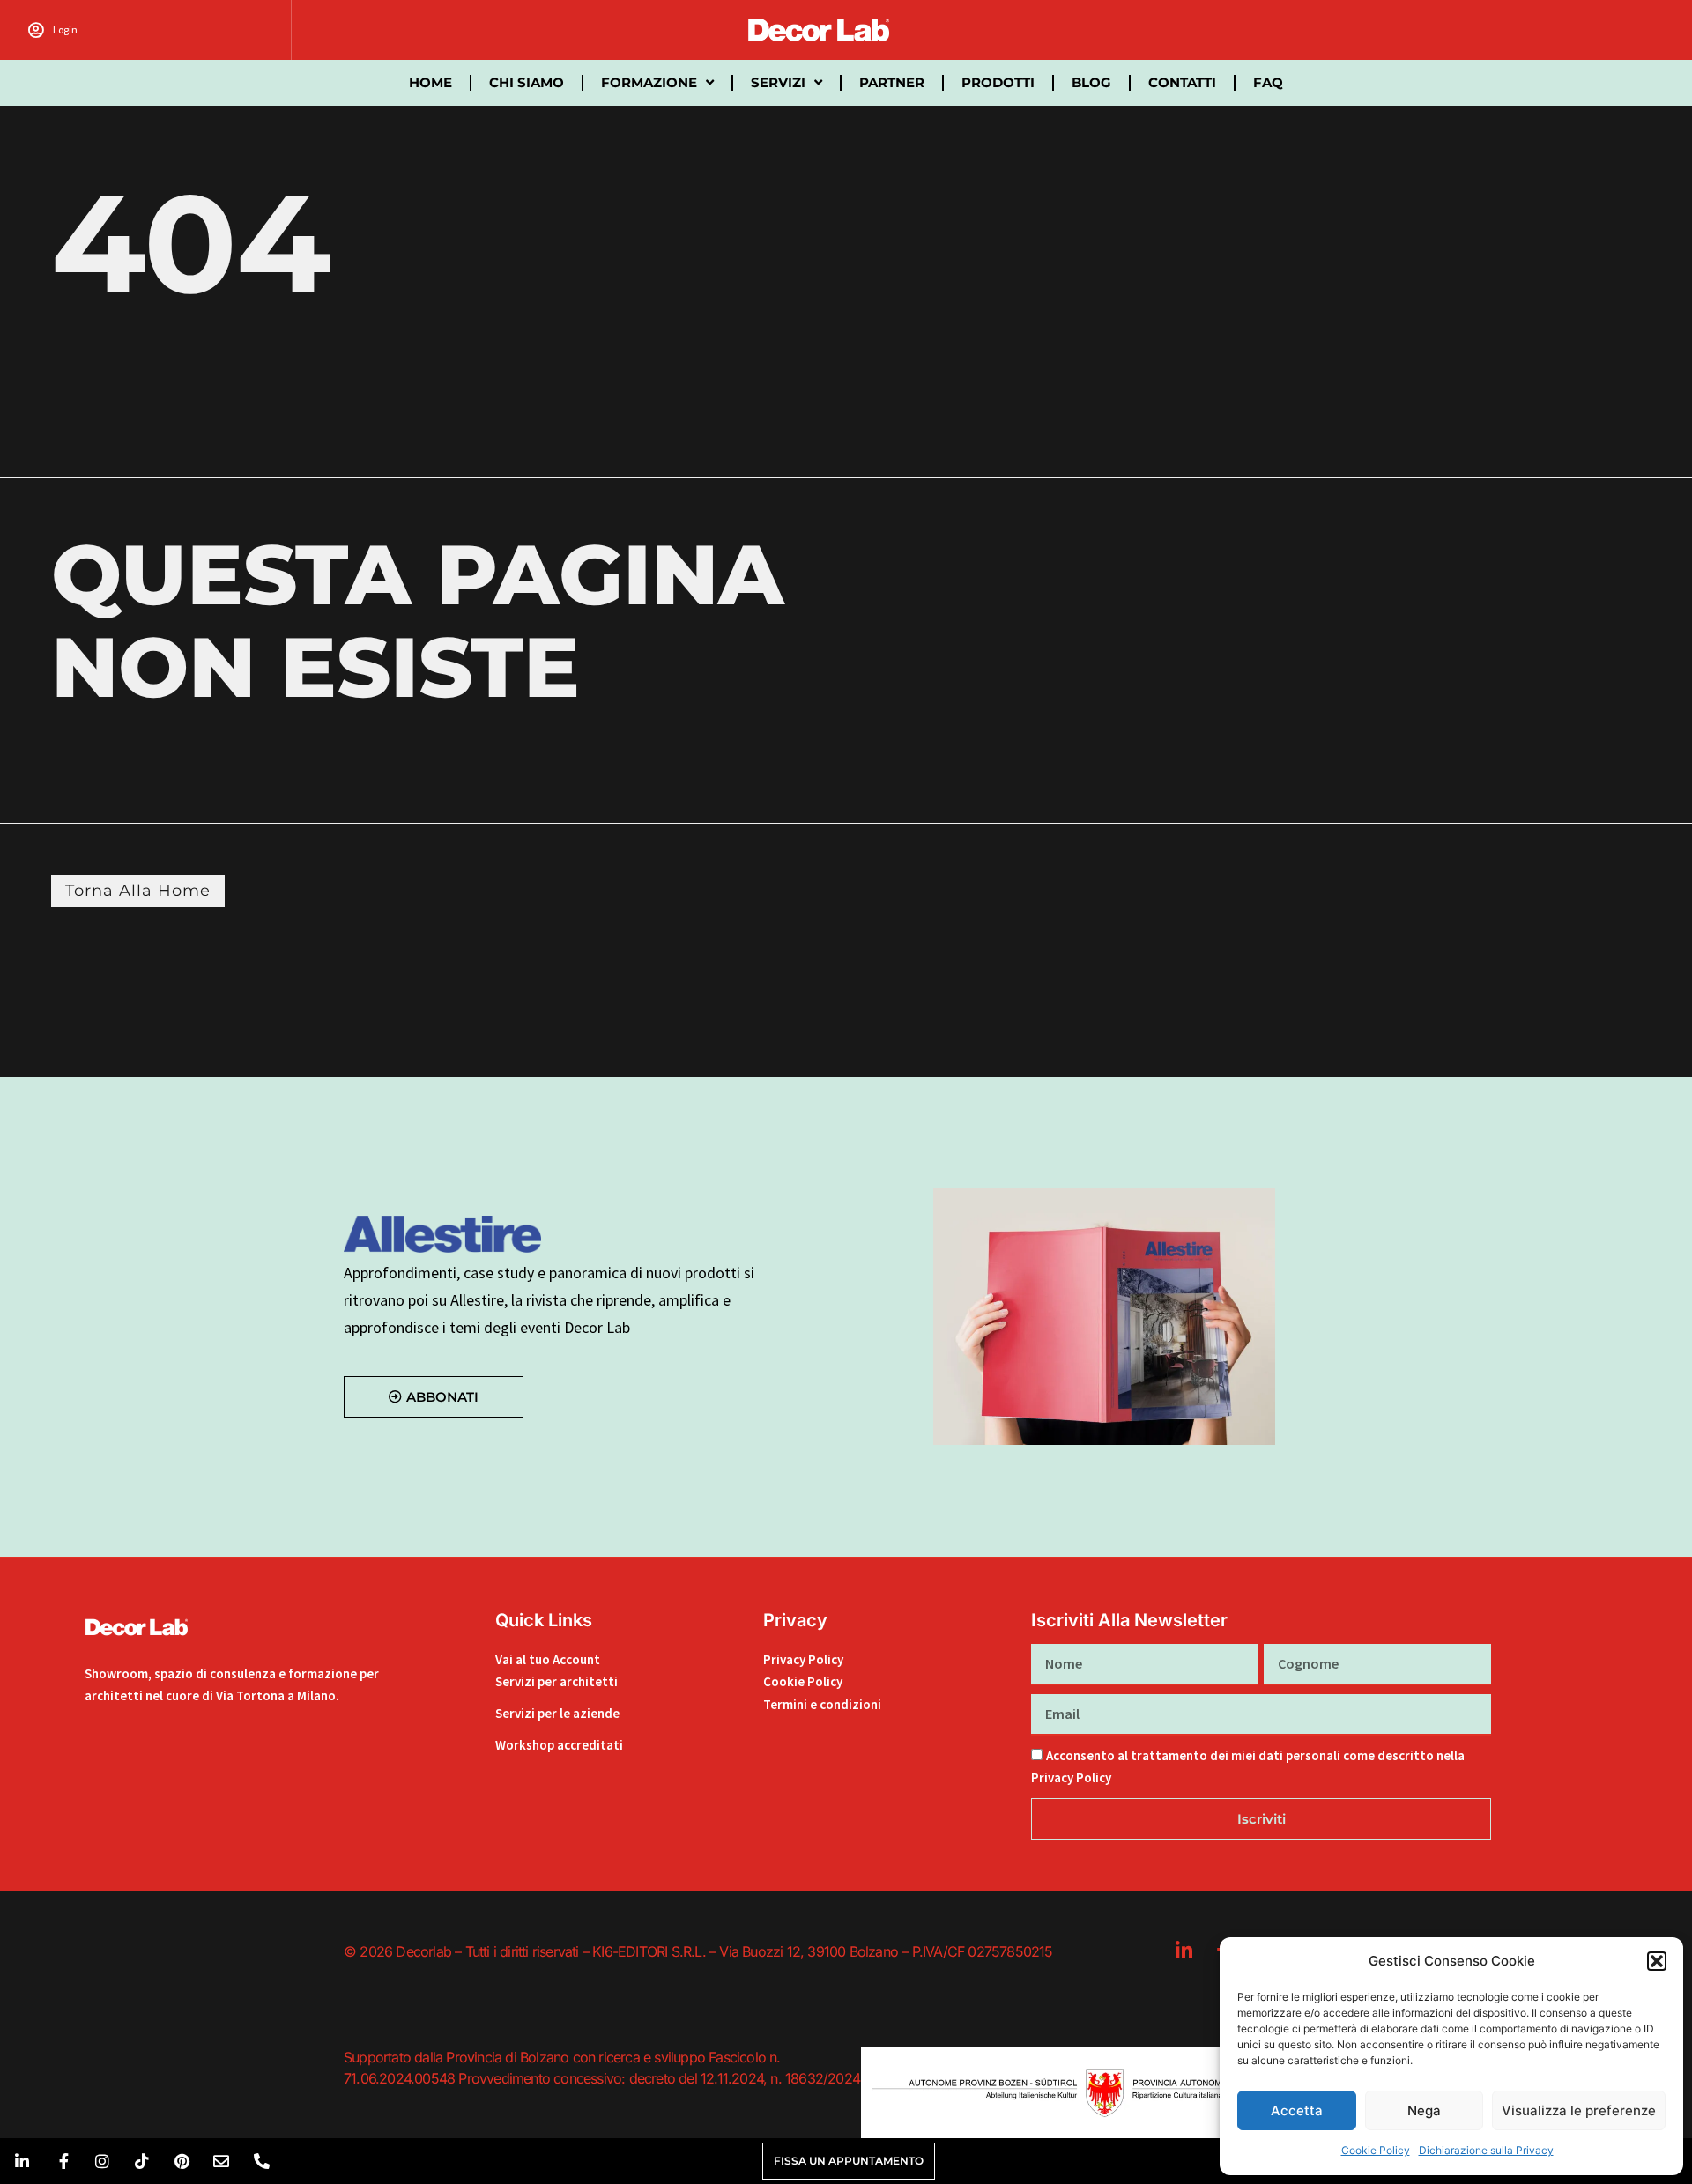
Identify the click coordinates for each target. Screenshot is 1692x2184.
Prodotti (998, 82)
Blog (1091, 82)
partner (892, 82)
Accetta (1297, 2110)
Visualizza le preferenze (1579, 2110)
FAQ (1268, 82)
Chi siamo (527, 82)
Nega (1424, 2110)
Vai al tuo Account (548, 1659)
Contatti (1182, 82)
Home (430, 82)
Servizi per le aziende (557, 1713)
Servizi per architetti (557, 1681)
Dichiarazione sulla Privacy (1486, 2150)
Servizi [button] (778, 82)
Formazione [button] (649, 82)
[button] (1657, 1961)
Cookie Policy (1376, 2150)
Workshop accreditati (559, 1745)
